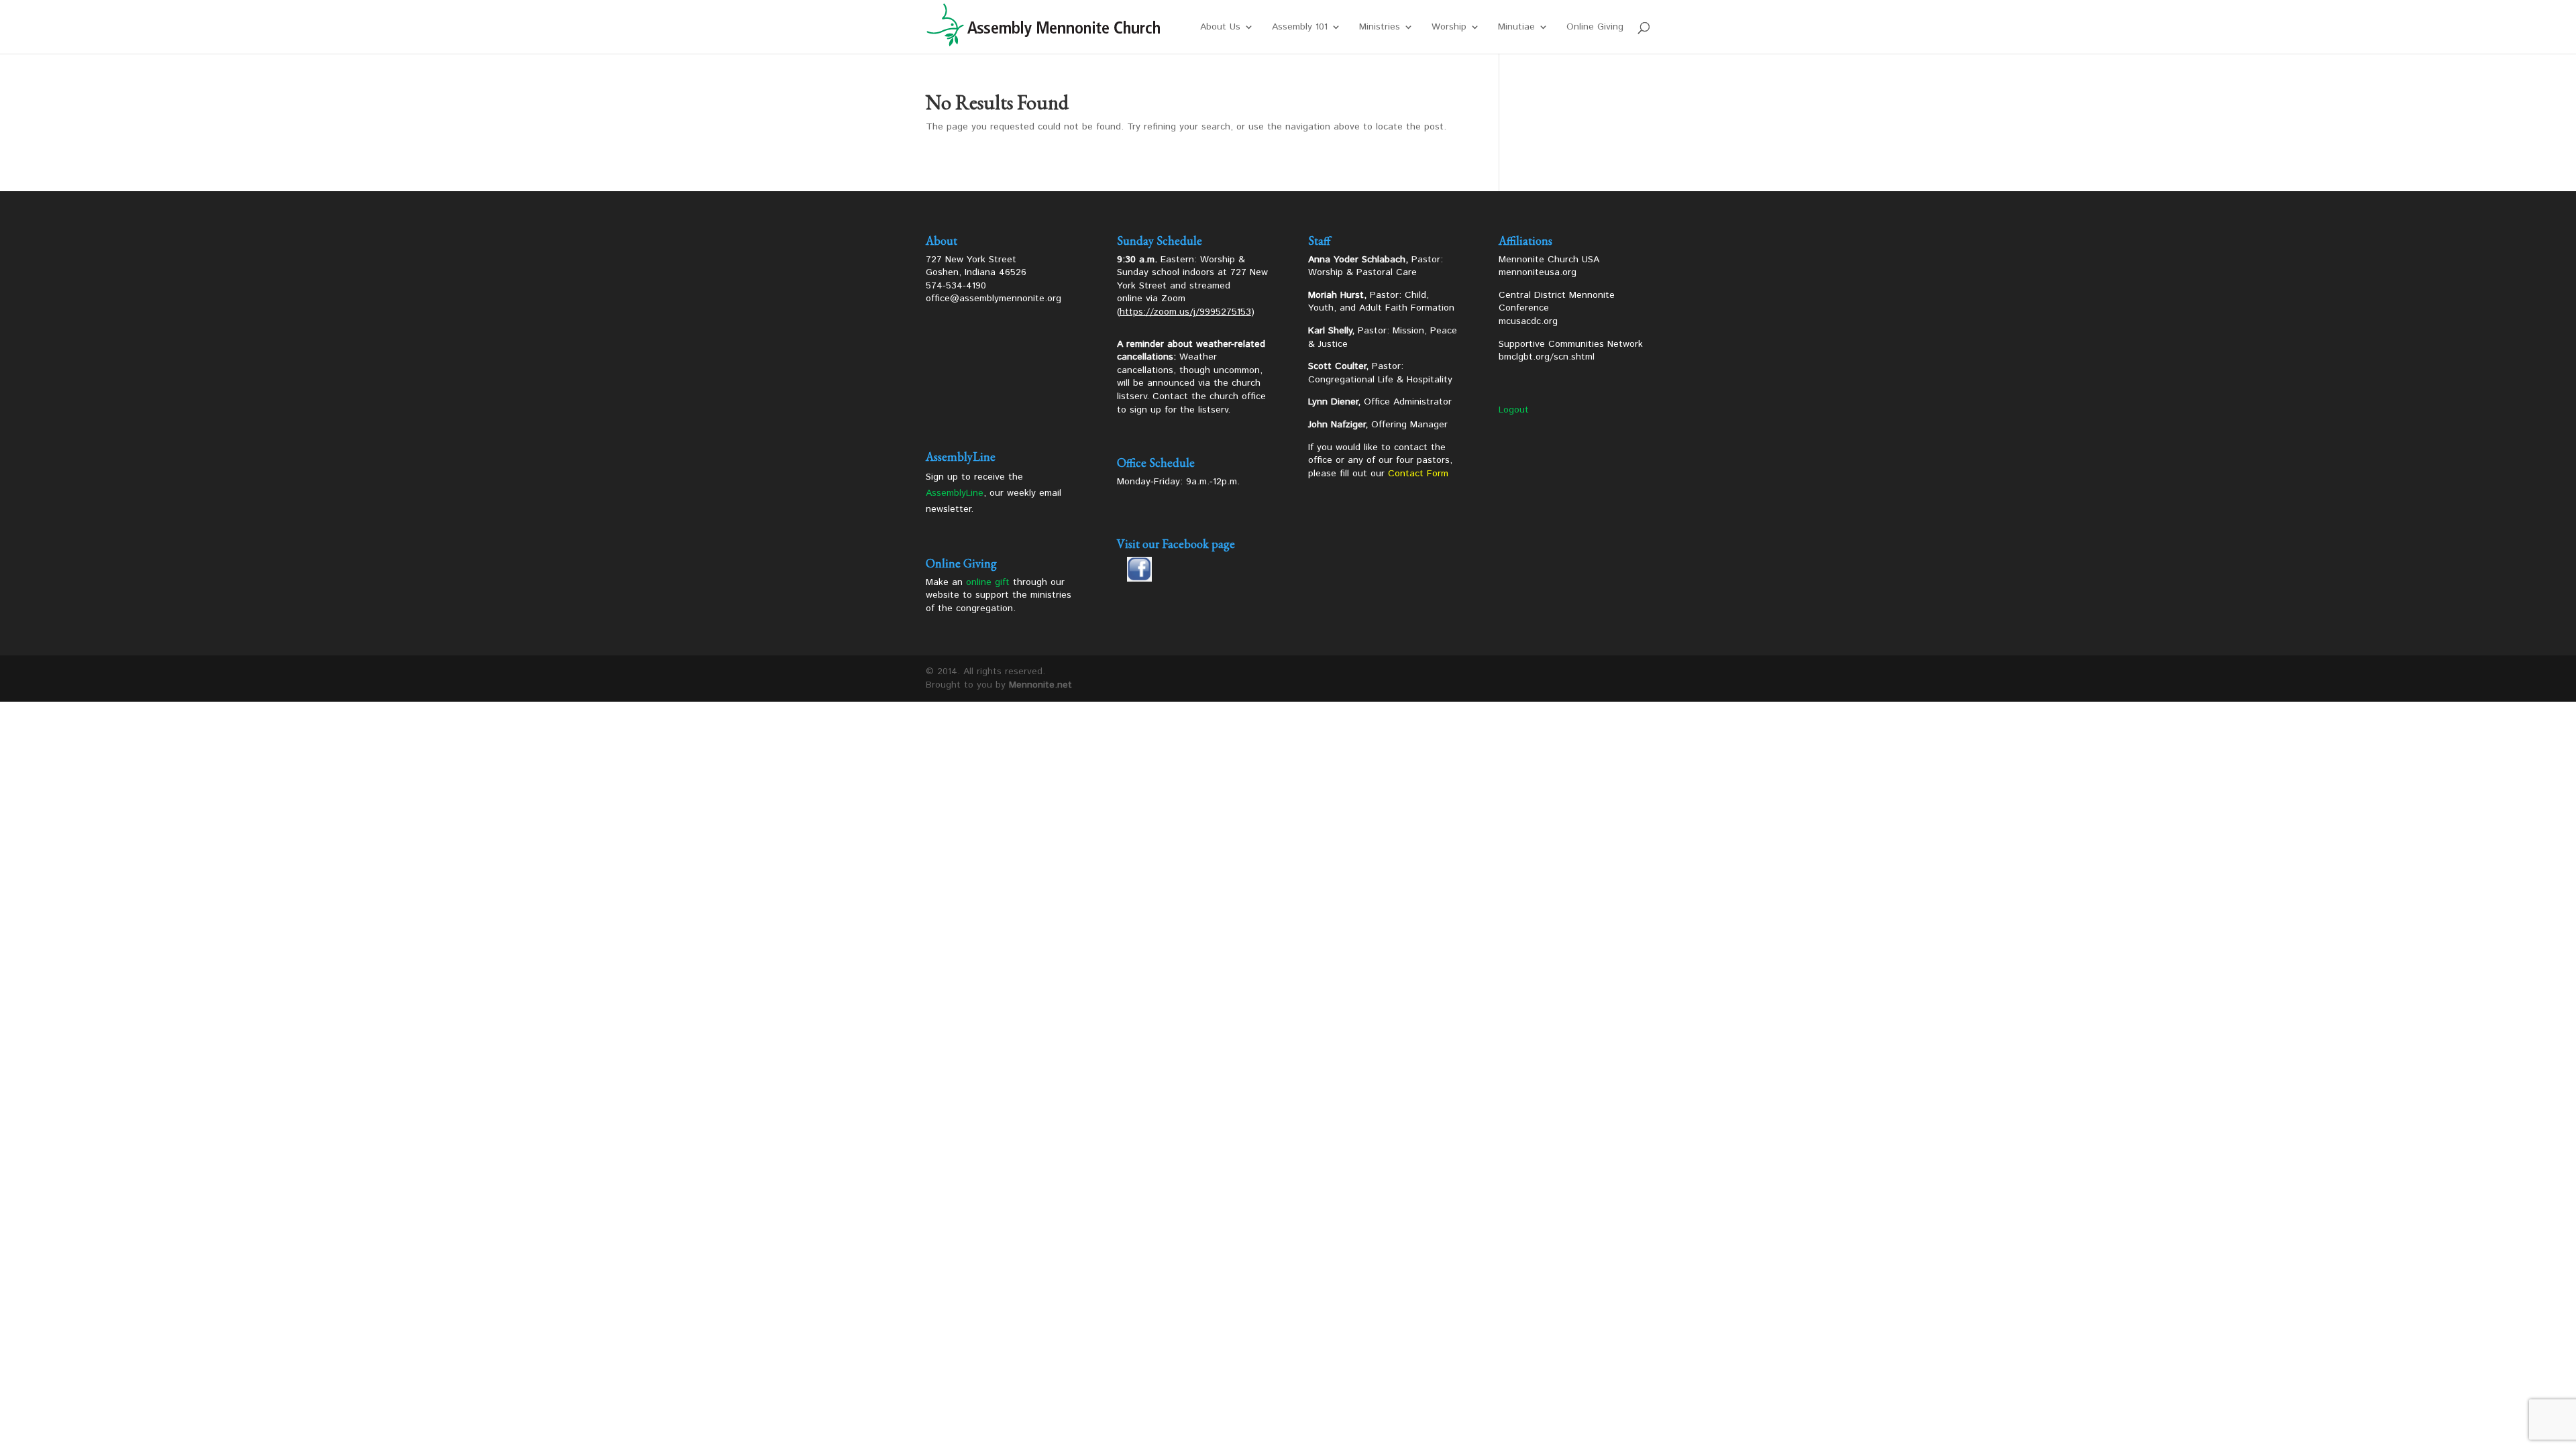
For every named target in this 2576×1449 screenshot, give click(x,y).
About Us (1220, 28)
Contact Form (1418, 474)
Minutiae (1516, 28)
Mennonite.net (1040, 685)
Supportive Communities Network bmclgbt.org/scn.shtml (1571, 351)
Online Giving (1595, 28)
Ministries (1380, 28)
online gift (988, 582)
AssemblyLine (955, 493)
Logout (1514, 410)
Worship (1449, 28)
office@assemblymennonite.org (994, 299)
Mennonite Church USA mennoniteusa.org (1549, 266)
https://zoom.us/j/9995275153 (1185, 312)
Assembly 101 (1300, 28)
